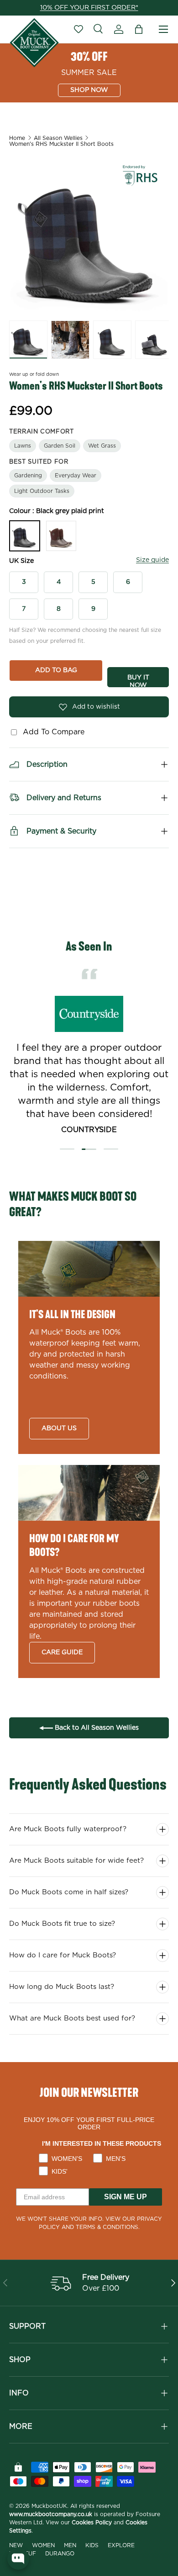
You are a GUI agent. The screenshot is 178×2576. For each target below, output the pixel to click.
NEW (16, 2545)
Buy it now (138, 681)
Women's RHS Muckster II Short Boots (61, 144)
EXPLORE (121, 2545)
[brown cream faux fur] (61, 536)
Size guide (152, 560)
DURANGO (60, 2554)
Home (17, 138)
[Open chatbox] (18, 2559)
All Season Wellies (58, 138)
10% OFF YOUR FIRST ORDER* (89, 8)
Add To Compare (51, 732)
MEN (70, 2545)
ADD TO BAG (56, 670)
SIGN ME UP (126, 2197)
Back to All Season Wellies (96, 1728)
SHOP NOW (89, 90)
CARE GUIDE (62, 1652)
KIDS (92, 2545)
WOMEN (43, 2545)
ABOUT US (59, 1428)
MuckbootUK (49, 2506)
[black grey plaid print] (25, 536)
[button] (139, 29)
